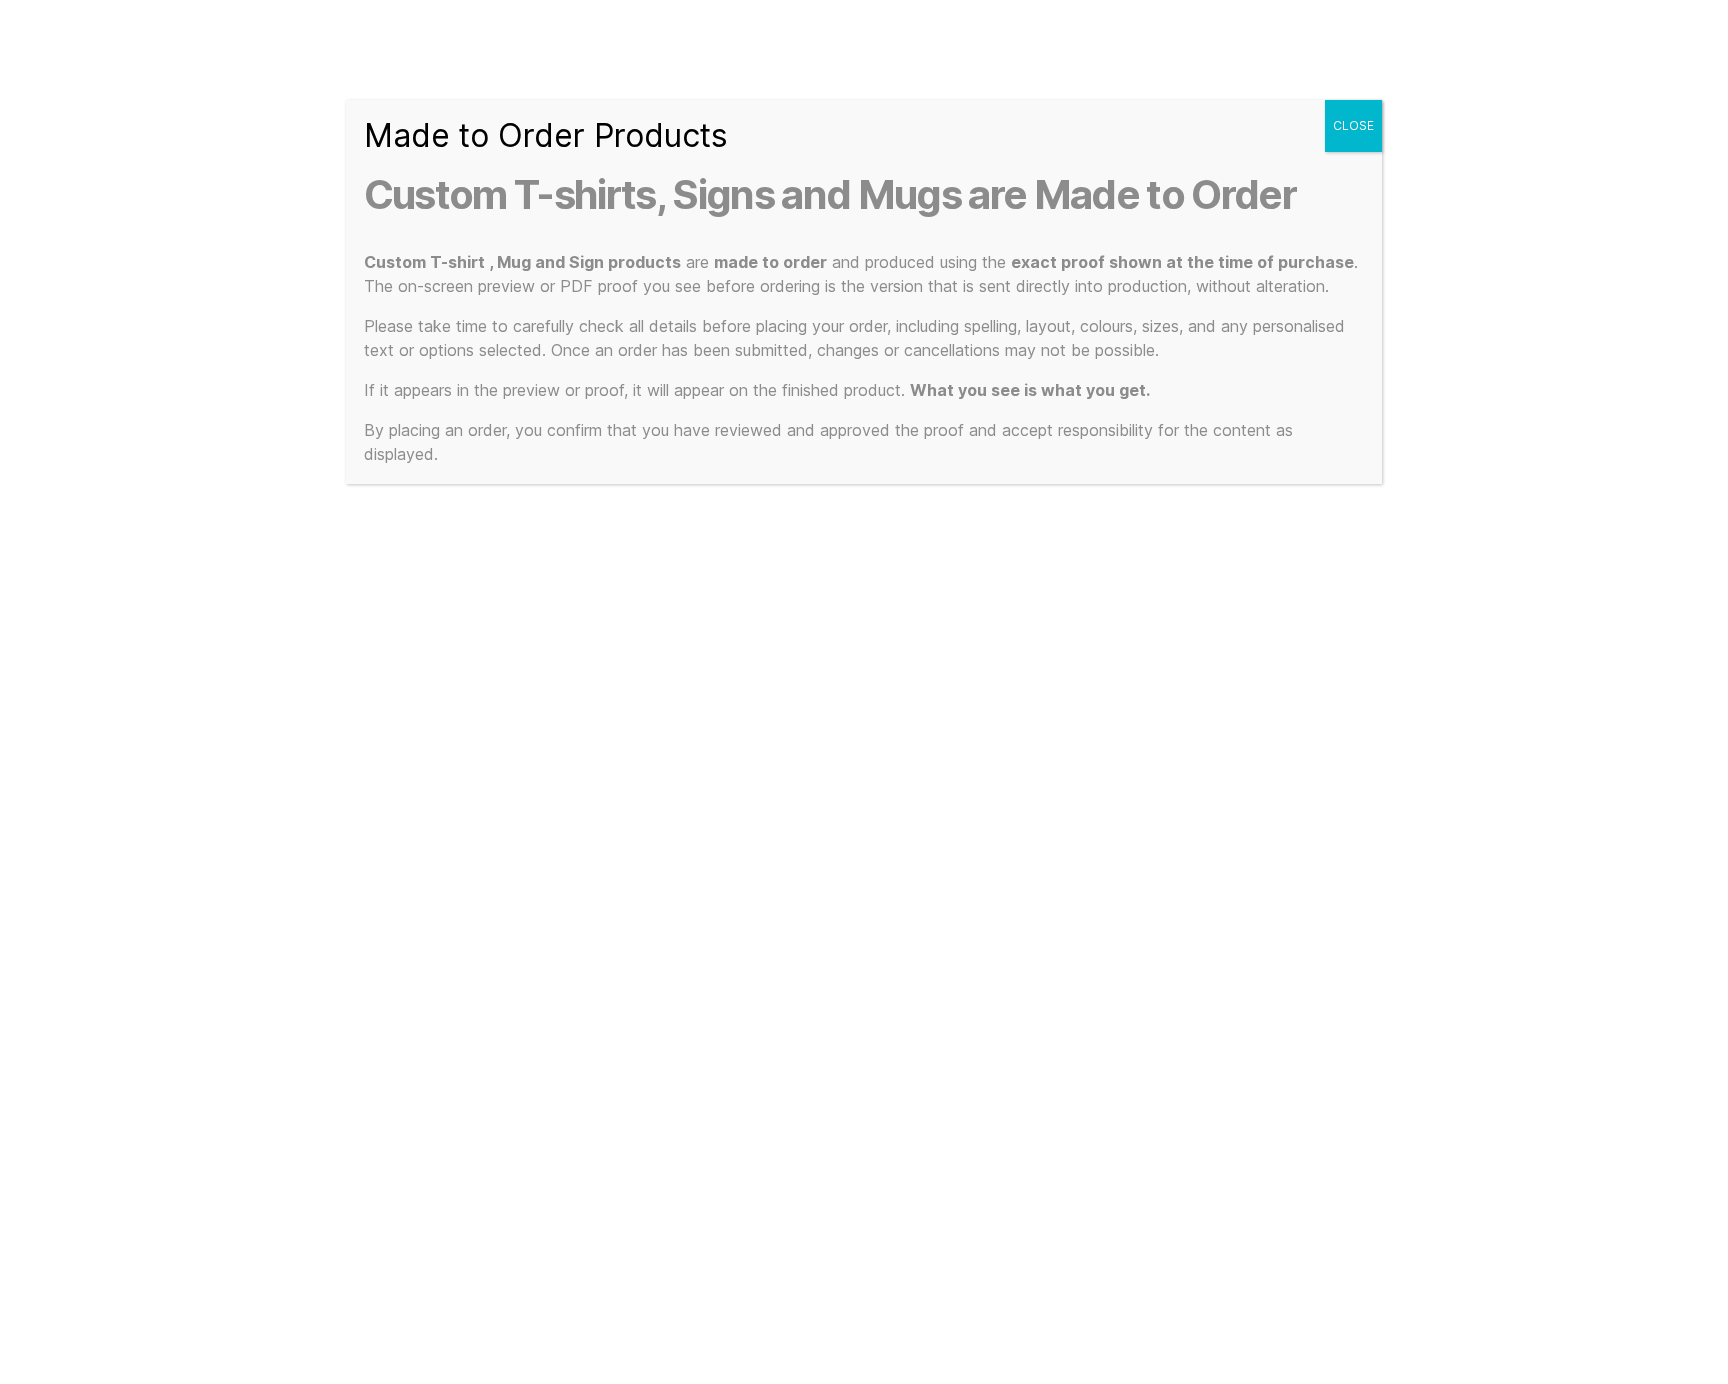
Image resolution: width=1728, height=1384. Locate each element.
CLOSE (1353, 125)
